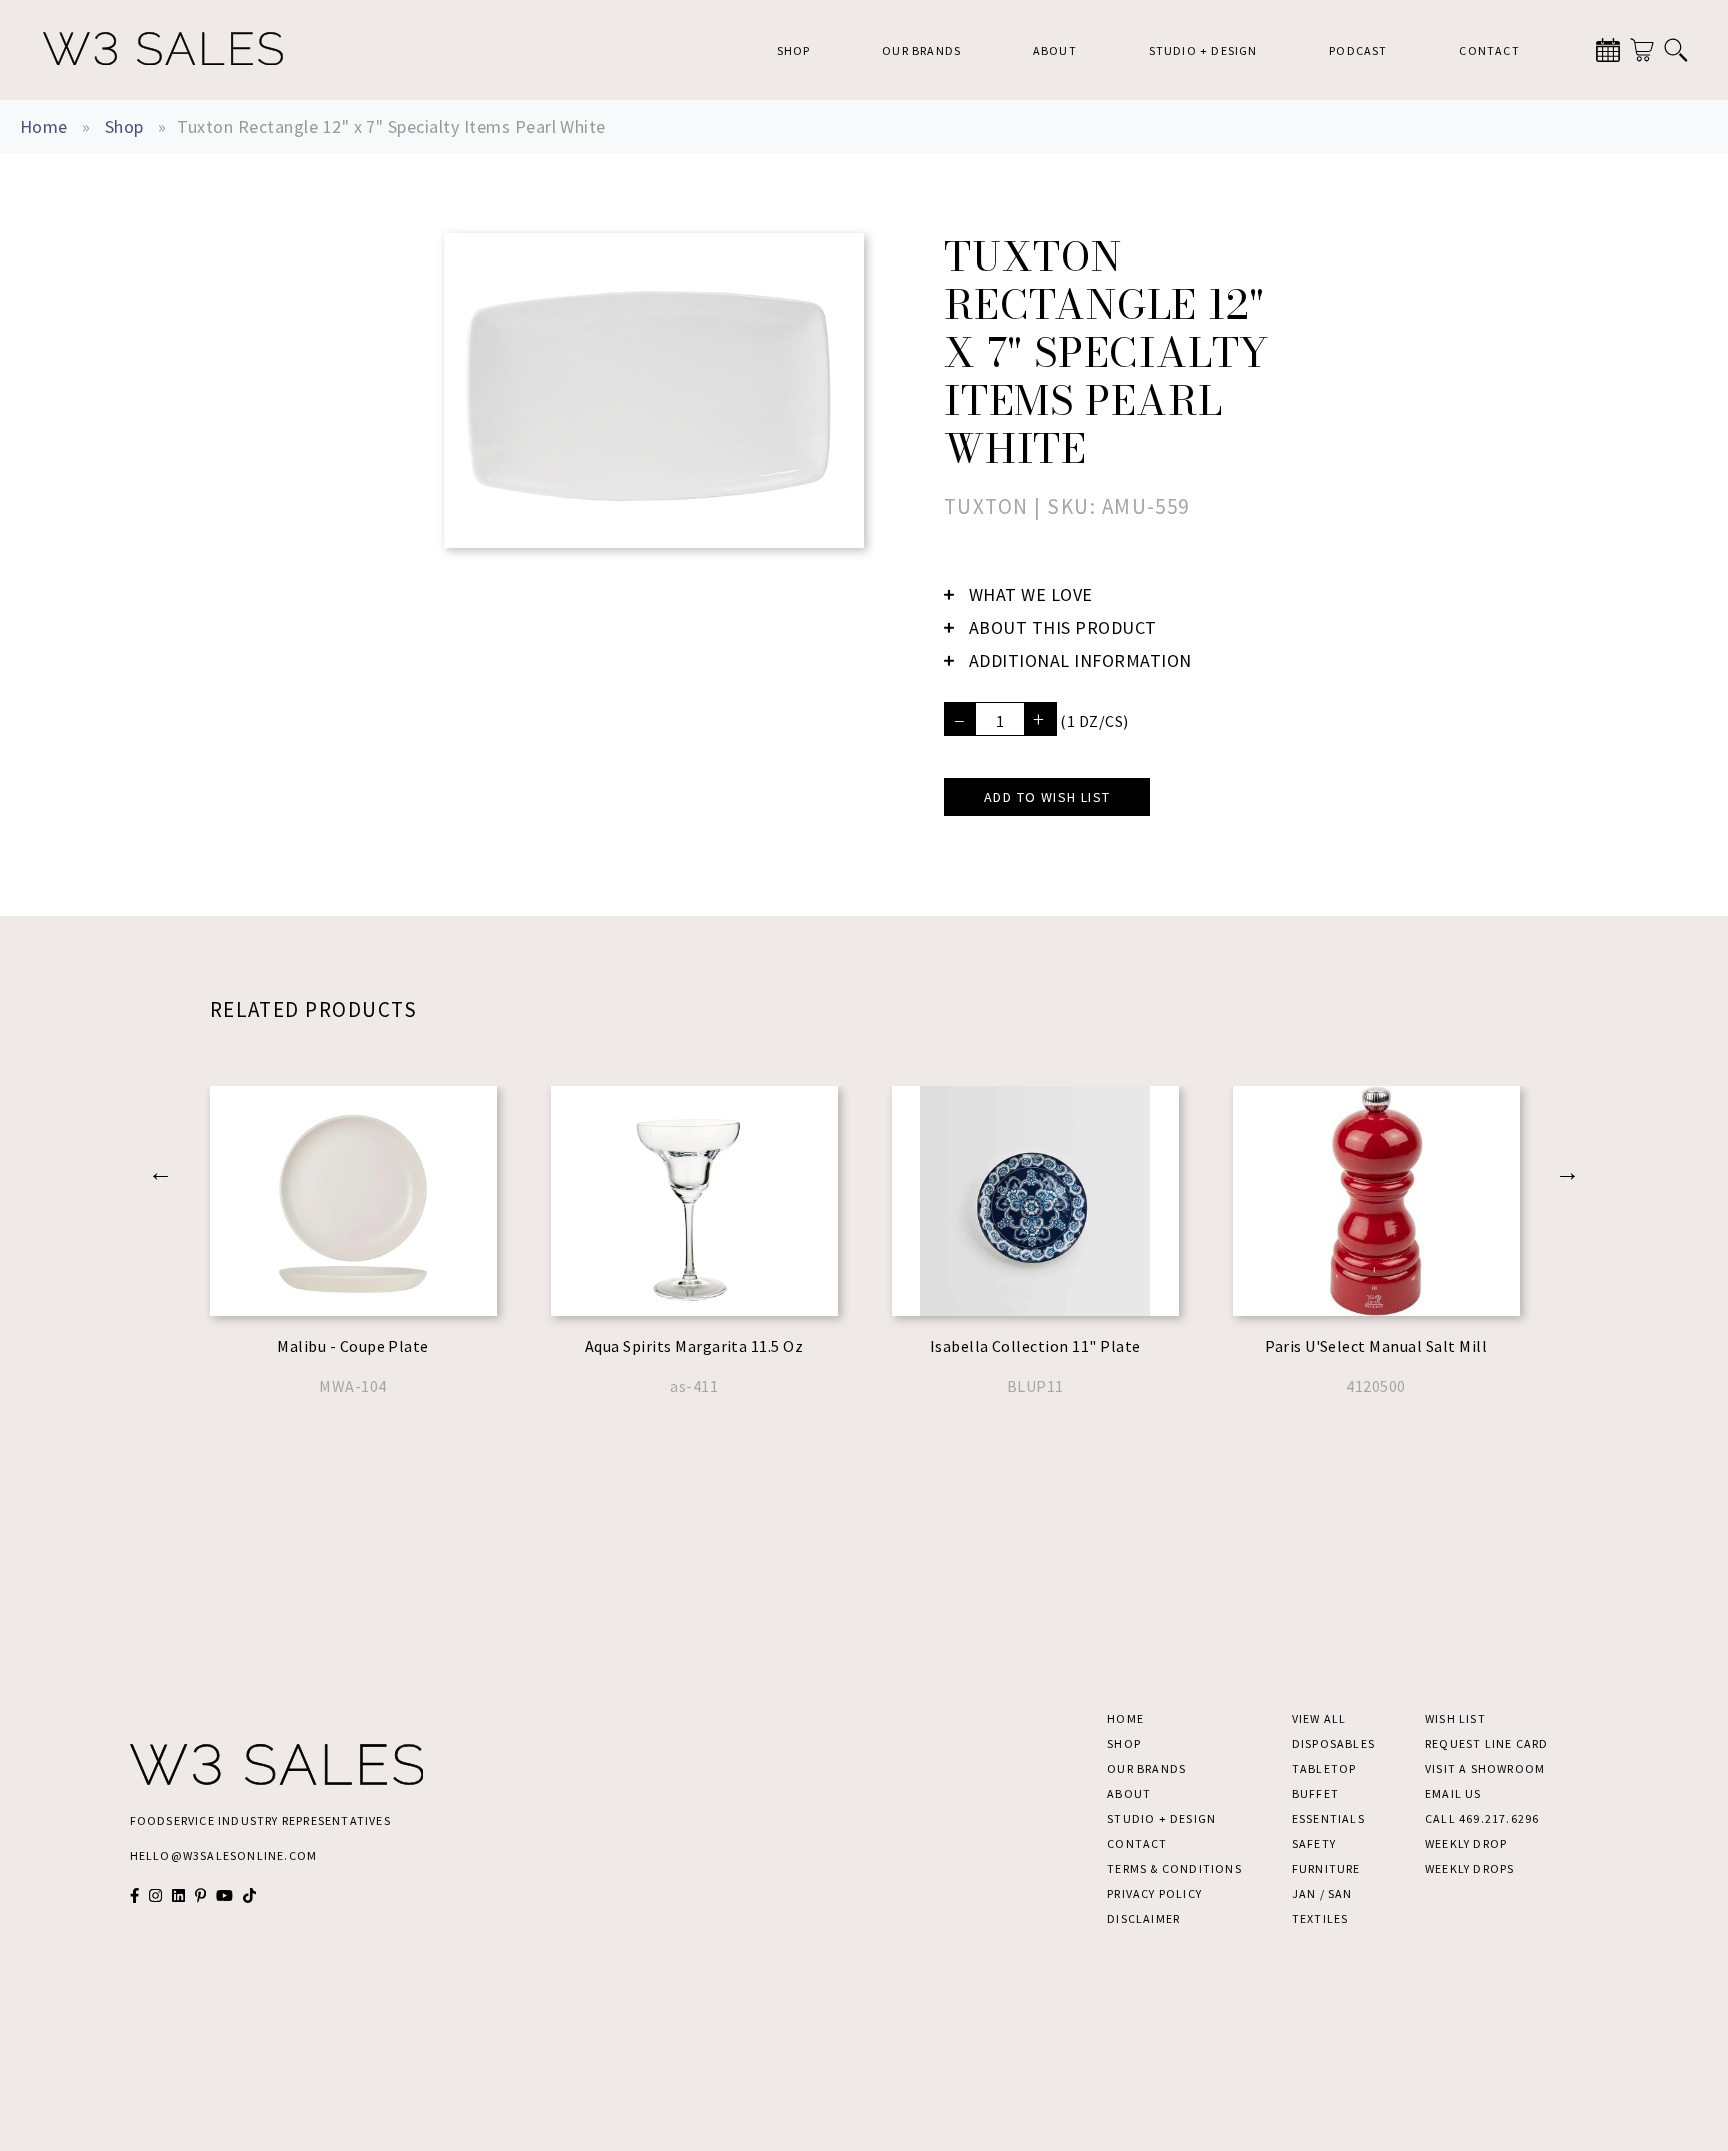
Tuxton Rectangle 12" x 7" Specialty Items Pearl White (391, 126)
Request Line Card (1486, 1743)
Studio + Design (1203, 50)
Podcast (1358, 50)
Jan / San (1322, 1893)
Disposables (1333, 1743)
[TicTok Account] (249, 1895)
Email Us (1453, 1793)
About (1055, 50)
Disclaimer (1143, 1918)
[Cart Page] (1642, 50)
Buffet (1315, 1793)
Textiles (1320, 1918)
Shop (794, 50)
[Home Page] (163, 50)
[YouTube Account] (224, 1895)
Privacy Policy (1154, 1893)
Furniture (1326, 1868)
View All (1319, 1718)
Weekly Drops (1469, 1868)
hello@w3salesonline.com (224, 1855)
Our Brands (921, 50)
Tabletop (1324, 1768)
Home (44, 126)
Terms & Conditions (1174, 1868)
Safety (1314, 1843)
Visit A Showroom (1485, 1768)
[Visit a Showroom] (1608, 50)
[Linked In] (178, 1895)
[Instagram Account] (155, 1895)
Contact (1489, 50)
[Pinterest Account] (200, 1895)
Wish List (1455, 1718)
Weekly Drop (1466, 1843)
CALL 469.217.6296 (1482, 1818)
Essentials (1328, 1818)
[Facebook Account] (134, 1895)
